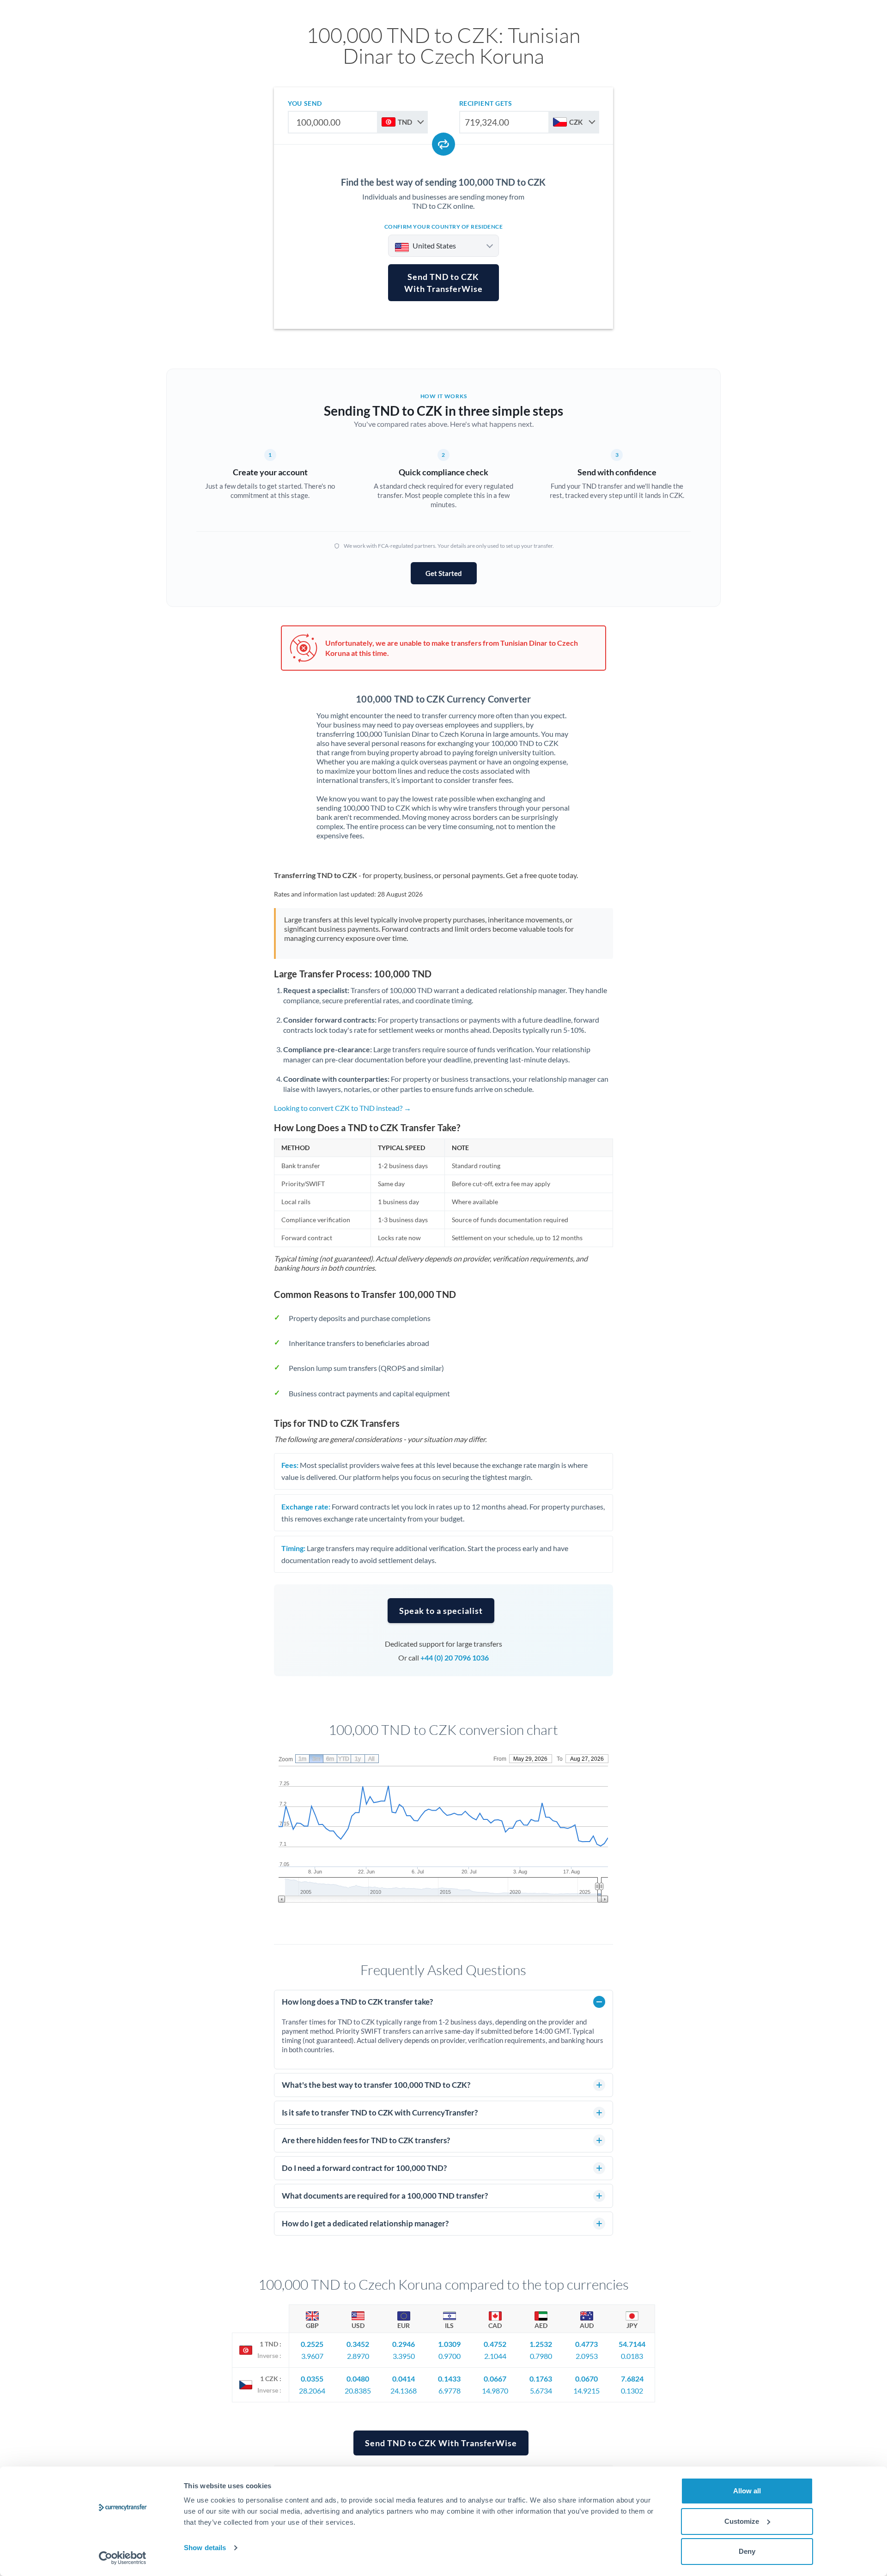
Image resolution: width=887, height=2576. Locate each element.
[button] (441, 1611)
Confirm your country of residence (444, 227)
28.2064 (312, 2391)
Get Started (444, 573)
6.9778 (450, 2391)
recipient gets (486, 103)
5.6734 (541, 2391)
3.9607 (312, 2356)
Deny (747, 2551)
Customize (742, 2521)
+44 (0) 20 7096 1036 (455, 1658)
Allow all (747, 2491)
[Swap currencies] (443, 144)
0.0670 (586, 2379)
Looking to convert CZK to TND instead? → (343, 1108)
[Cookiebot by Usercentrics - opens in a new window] (123, 2558)
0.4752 (495, 2344)
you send (305, 103)
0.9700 (450, 2356)
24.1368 (404, 2391)
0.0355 (312, 2379)
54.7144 (632, 2344)
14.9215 (586, 2391)
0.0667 (495, 2379)
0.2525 (312, 2344)
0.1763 (541, 2379)
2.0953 (587, 2356)
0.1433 (449, 2379)
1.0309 (449, 2344)
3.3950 (404, 2356)
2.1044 (495, 2356)
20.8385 (358, 2391)
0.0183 (632, 2356)
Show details (205, 2548)
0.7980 (541, 2356)
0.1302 (632, 2391)
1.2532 (541, 2344)
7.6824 (632, 2379)
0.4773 (586, 2344)
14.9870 (495, 2391)
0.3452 (358, 2344)
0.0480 (358, 2379)
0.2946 (404, 2344)
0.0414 (404, 2379)
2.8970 (358, 2356)
